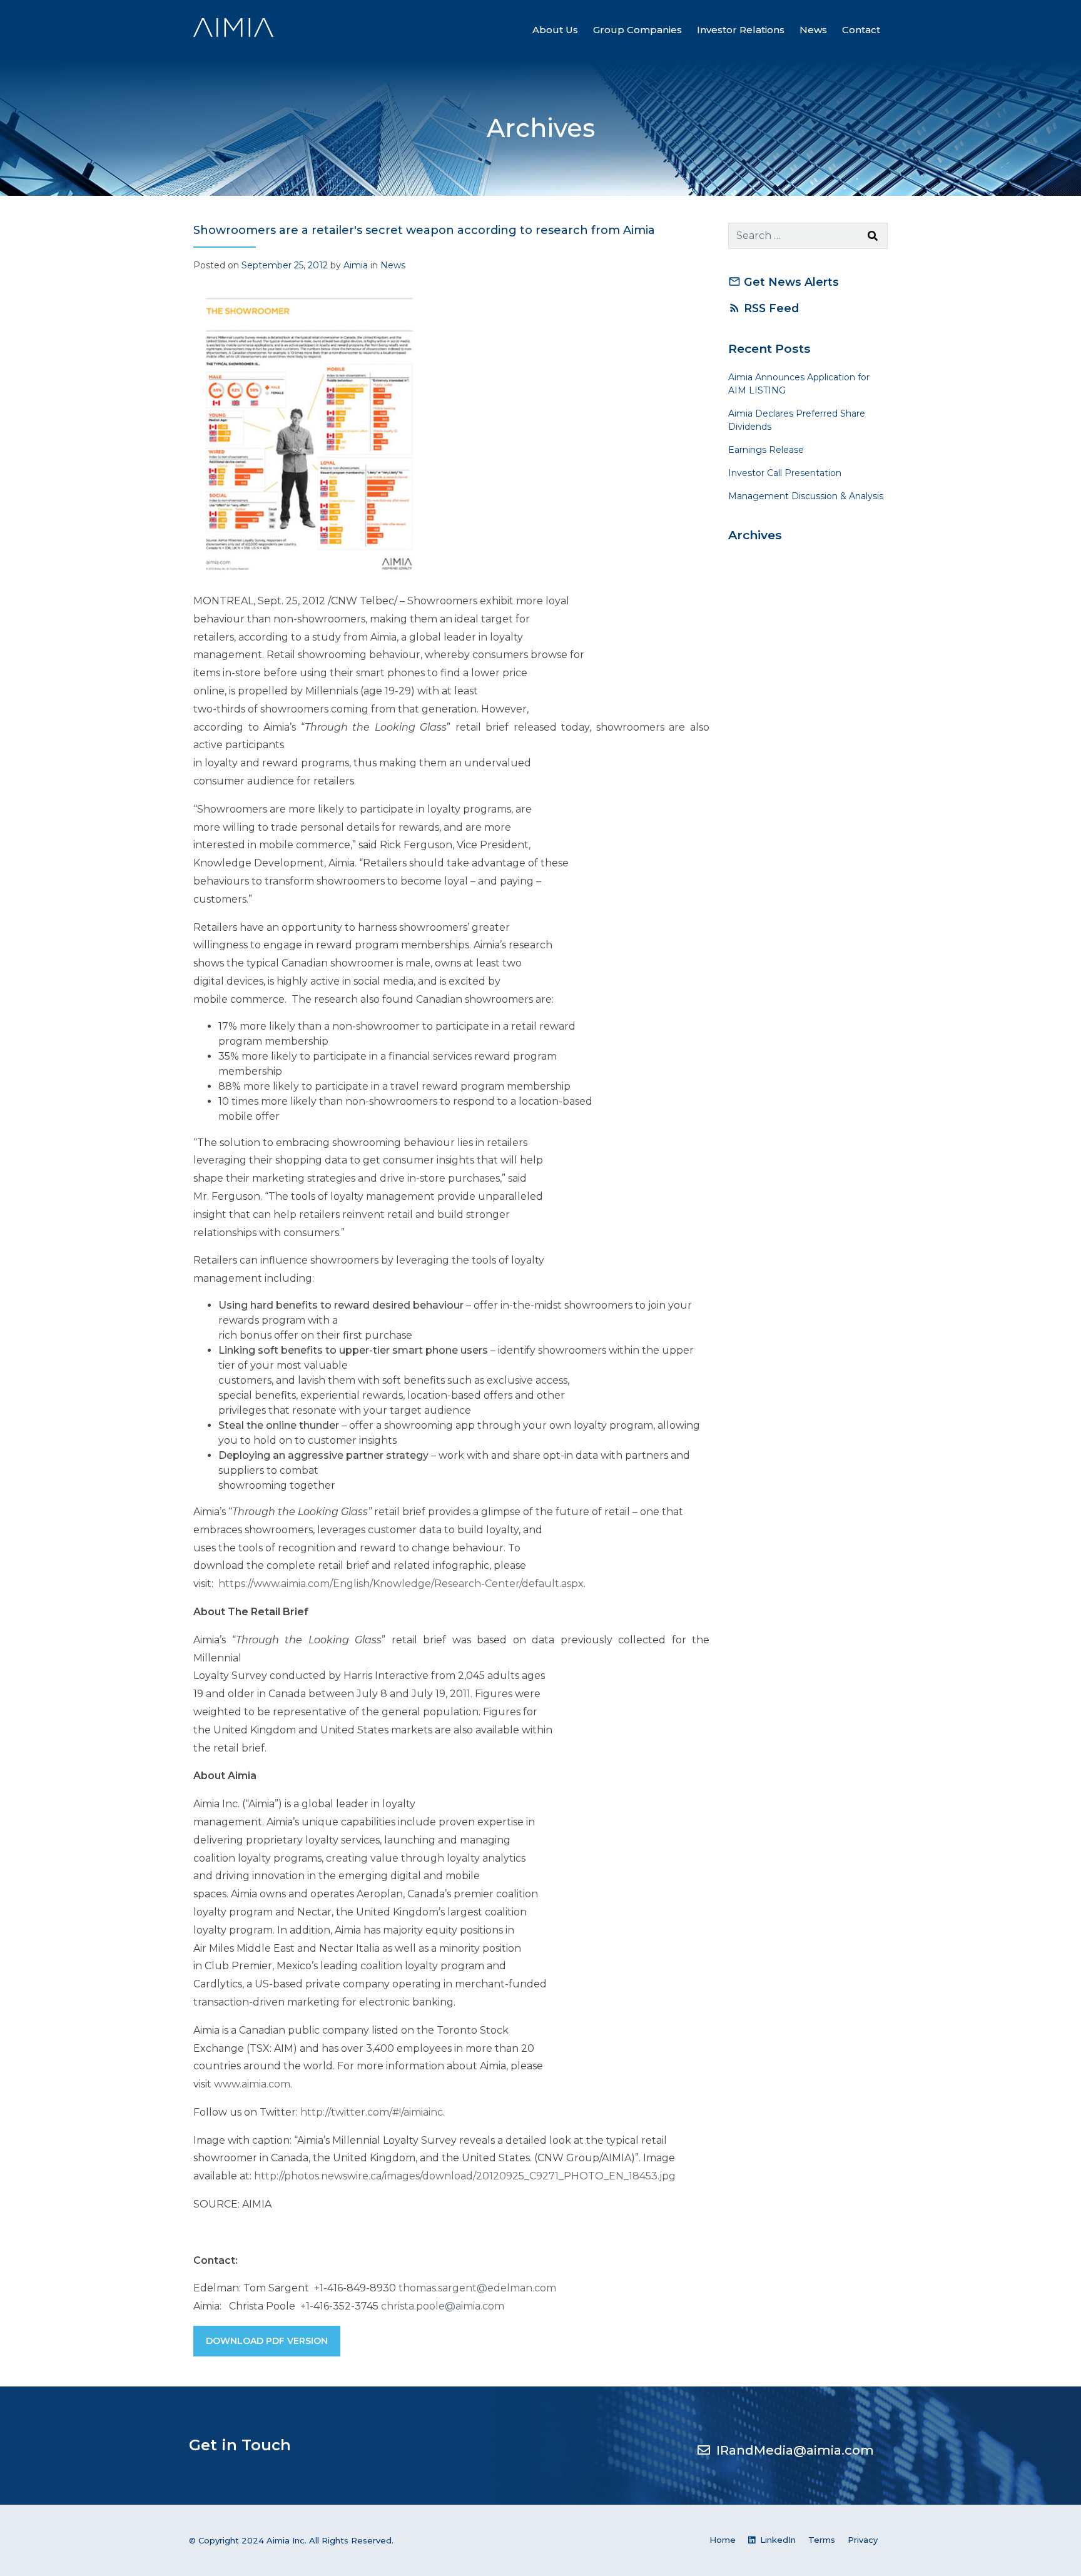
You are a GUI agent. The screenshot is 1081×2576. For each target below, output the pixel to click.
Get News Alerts (784, 282)
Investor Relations (741, 30)
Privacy (863, 2540)
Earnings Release (766, 450)
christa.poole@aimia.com (443, 2306)
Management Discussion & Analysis (806, 496)
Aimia (356, 265)
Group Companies (637, 30)
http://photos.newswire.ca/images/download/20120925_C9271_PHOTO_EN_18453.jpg (465, 2176)
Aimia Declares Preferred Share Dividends (797, 420)
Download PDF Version (267, 2341)
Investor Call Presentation (785, 473)
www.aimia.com (252, 2084)
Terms (822, 2540)
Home (723, 2540)
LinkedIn (777, 2540)
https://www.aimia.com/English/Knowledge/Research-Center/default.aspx (401, 1584)
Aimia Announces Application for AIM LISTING (799, 384)
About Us (555, 30)
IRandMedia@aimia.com (795, 2450)
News (813, 30)
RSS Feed (764, 308)
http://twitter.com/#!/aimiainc (372, 2112)
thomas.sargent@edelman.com (477, 2288)
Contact (861, 30)
